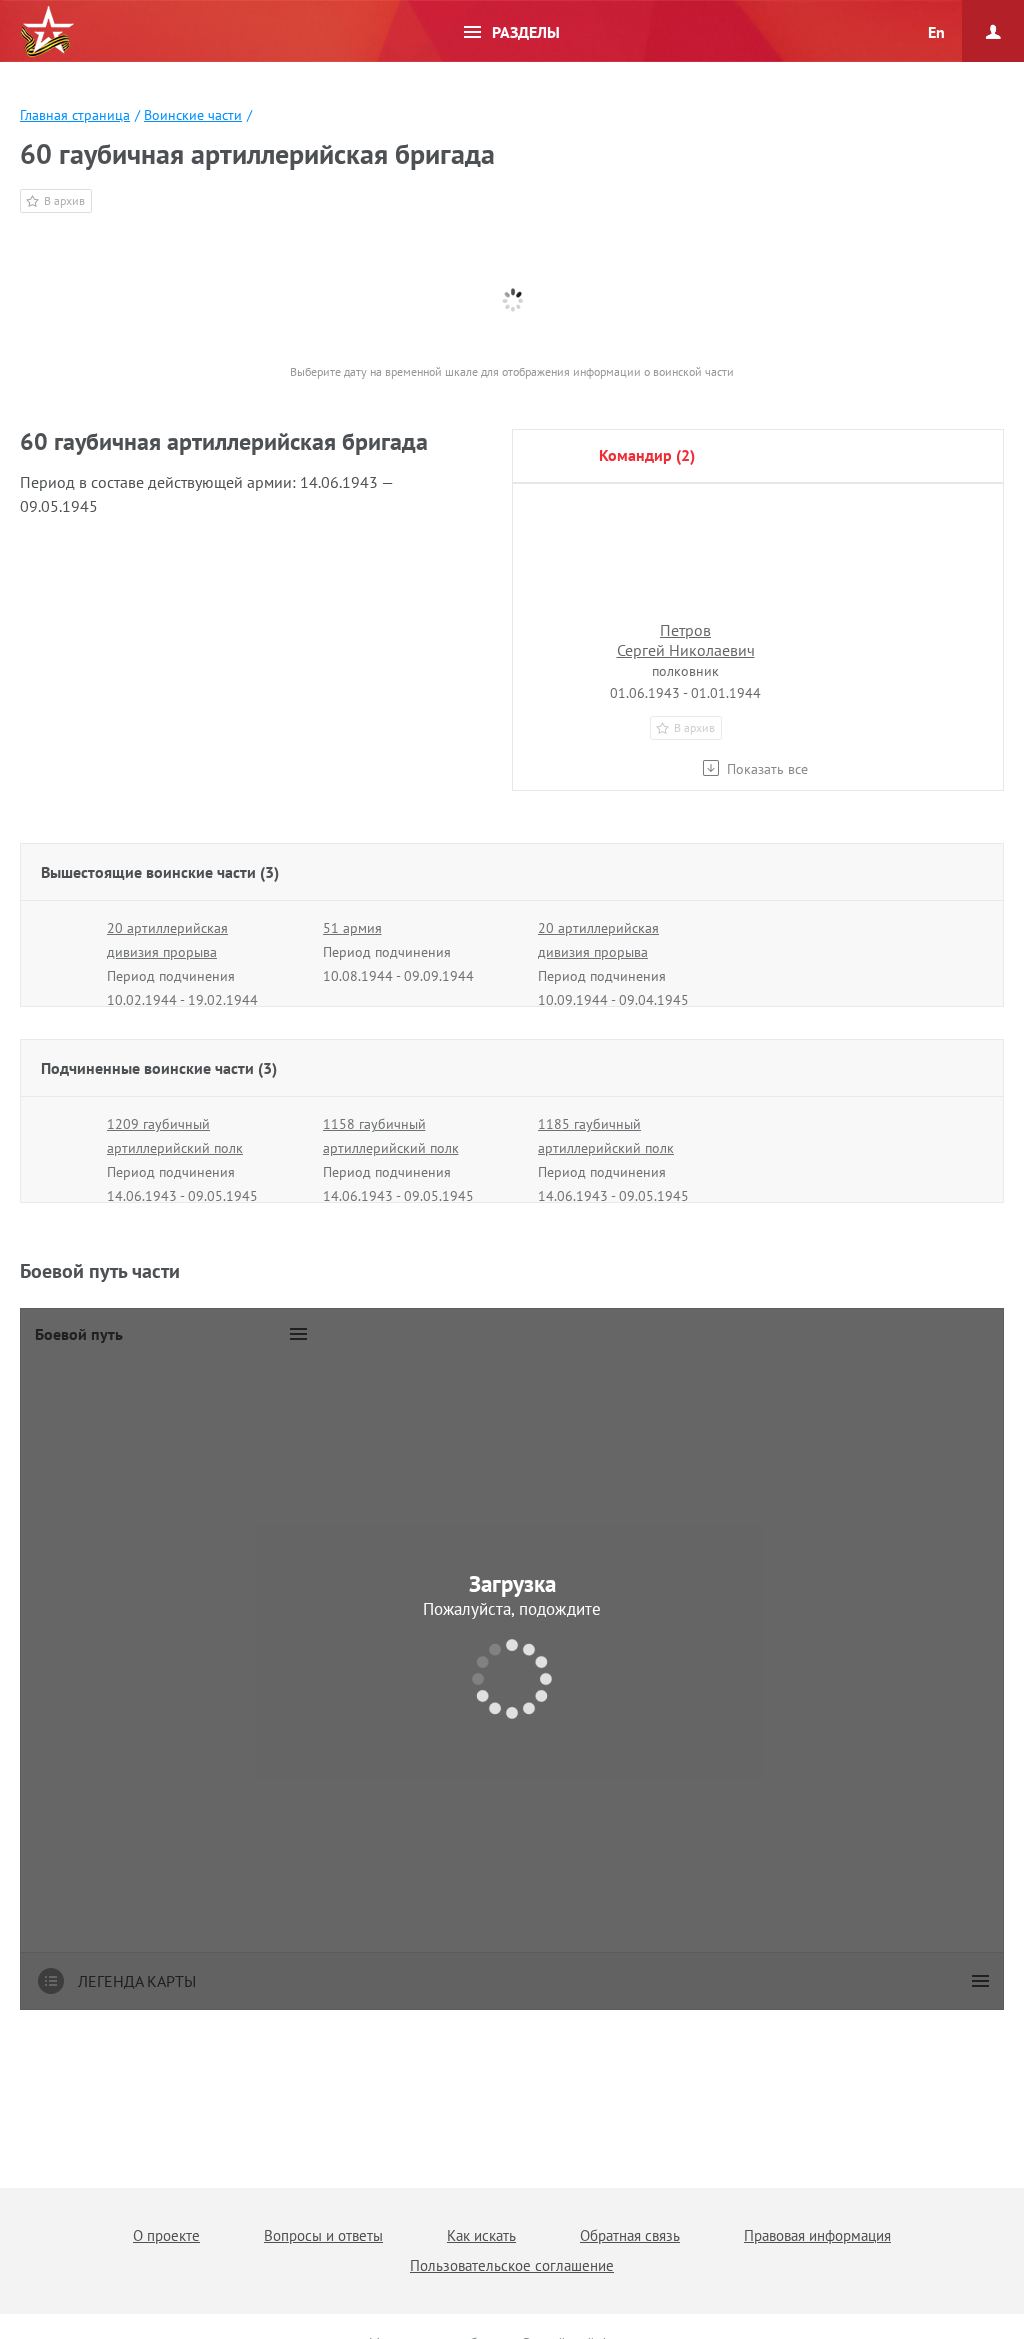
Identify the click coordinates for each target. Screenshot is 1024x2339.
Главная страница (75, 115)
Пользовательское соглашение (512, 2265)
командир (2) (647, 455)
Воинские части (193, 115)
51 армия (352, 928)
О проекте (166, 2235)
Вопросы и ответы (323, 2235)
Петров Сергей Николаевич (686, 640)
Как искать (481, 2235)
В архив (64, 200)
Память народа (47, 32)
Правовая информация (817, 2235)
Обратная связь (630, 2235)
